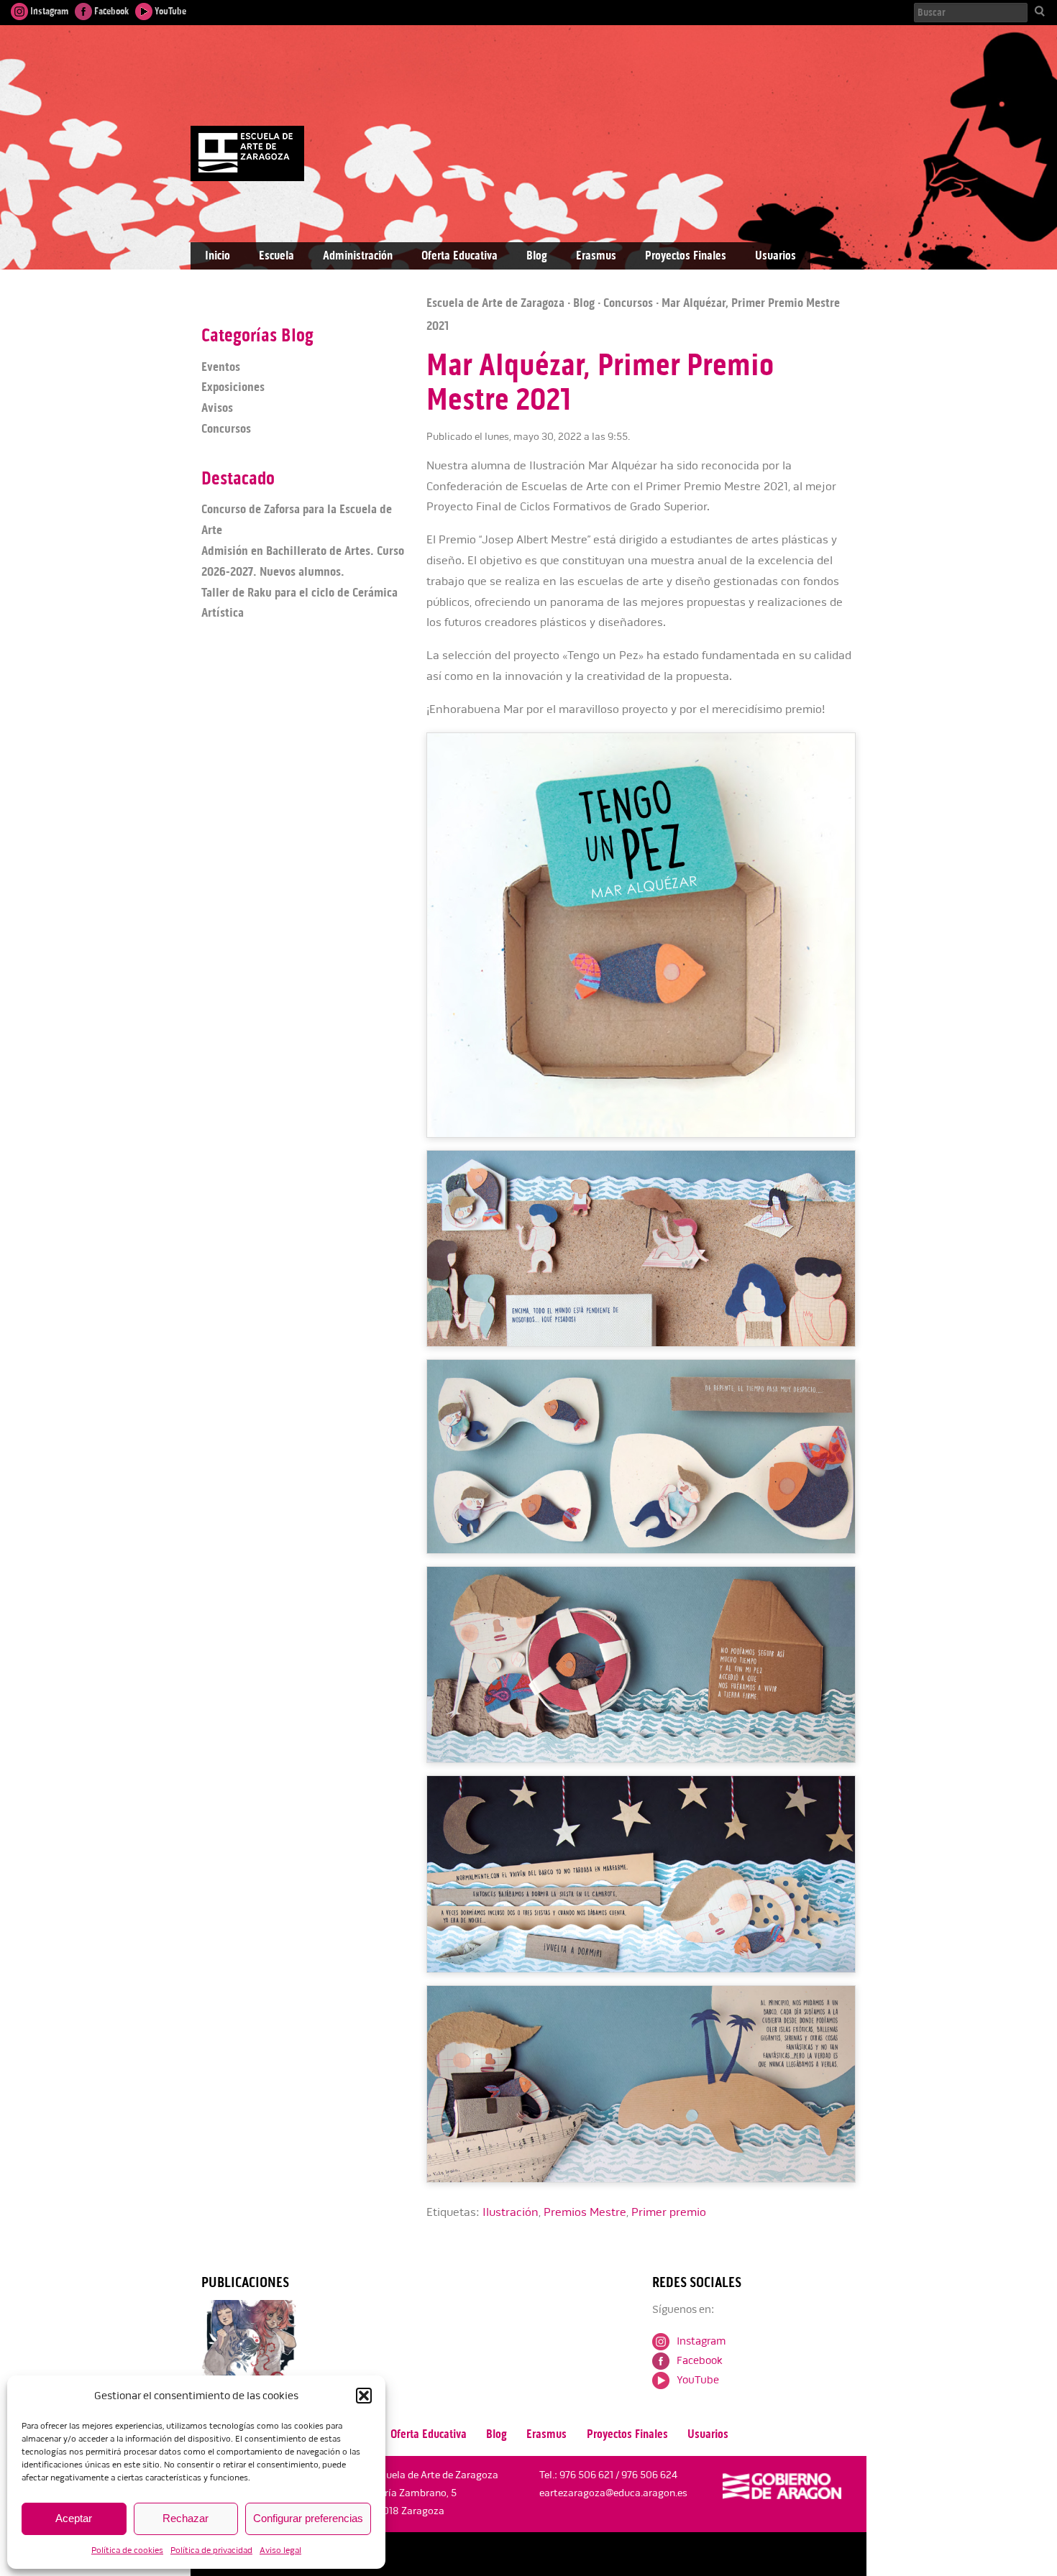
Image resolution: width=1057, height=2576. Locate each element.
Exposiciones (233, 387)
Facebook (110, 11)
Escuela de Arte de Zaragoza (495, 303)
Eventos (221, 367)
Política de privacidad (211, 2550)
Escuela (276, 256)
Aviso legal (280, 2550)
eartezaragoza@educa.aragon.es (613, 2493)
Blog (537, 256)
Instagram (48, 11)
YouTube (169, 11)
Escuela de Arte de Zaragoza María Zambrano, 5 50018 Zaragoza (434, 2493)
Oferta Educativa (459, 256)
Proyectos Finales (686, 256)
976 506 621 (586, 2475)
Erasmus (596, 256)
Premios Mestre (585, 2212)
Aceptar (74, 2518)
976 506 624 (649, 2475)
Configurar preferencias (308, 2518)
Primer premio (669, 2212)
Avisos (217, 408)
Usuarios (775, 256)
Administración (358, 256)
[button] (364, 2396)
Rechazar (186, 2518)
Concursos (628, 303)
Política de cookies (127, 2550)
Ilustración (511, 2212)
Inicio (218, 256)
